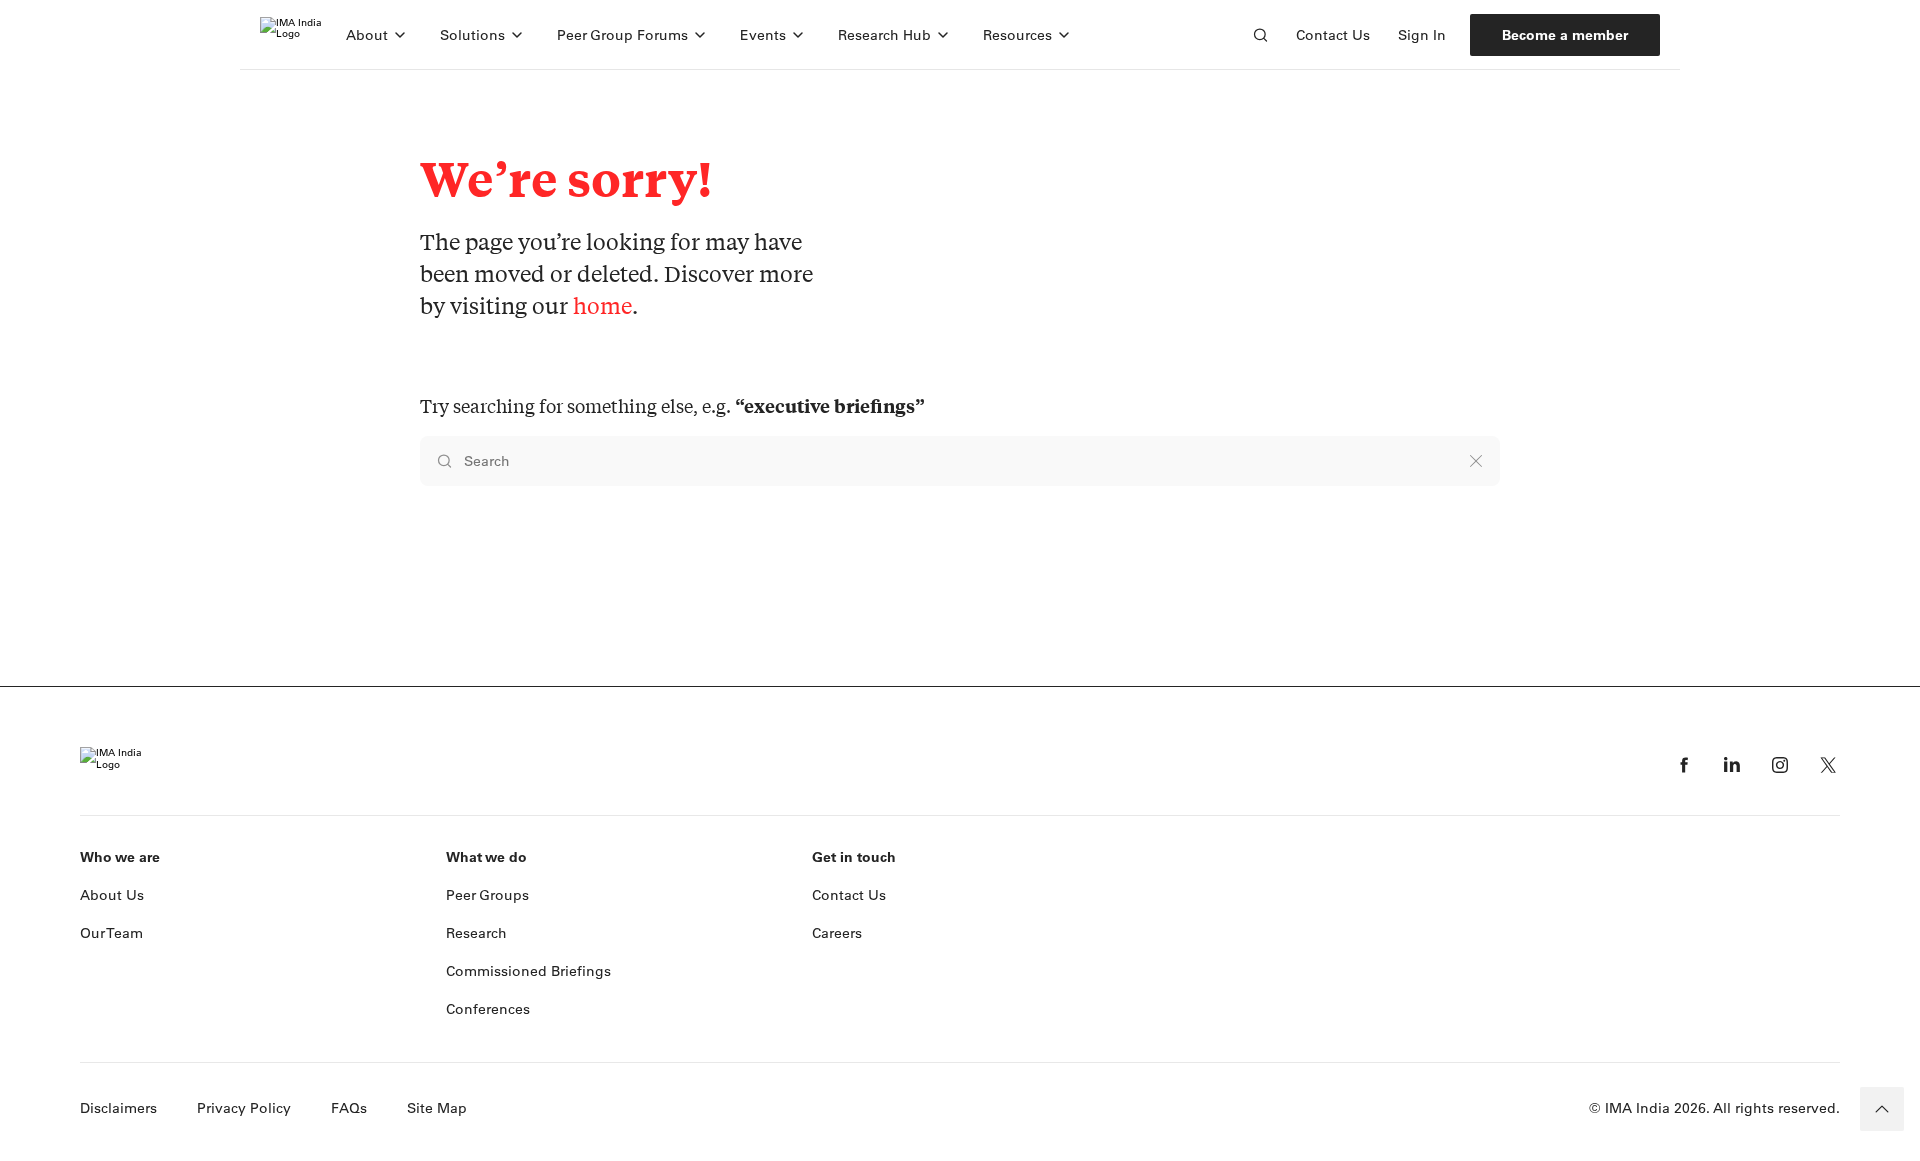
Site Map (437, 1108)
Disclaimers (118, 1108)
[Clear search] (1476, 461)
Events (763, 35)
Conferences (488, 1009)
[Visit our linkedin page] (1732, 765)
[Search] (1260, 35)
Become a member (1565, 35)
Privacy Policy (244, 1108)
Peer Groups (487, 895)
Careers (837, 933)
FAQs (349, 1108)
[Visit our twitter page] (1828, 765)
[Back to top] (1882, 1109)
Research (476, 933)
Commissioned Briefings (528, 971)
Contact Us (1333, 35)
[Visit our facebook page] (1684, 765)
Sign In (1422, 35)
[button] (377, 35)
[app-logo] (291, 35)
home (602, 305)
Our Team (111, 933)
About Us (112, 895)
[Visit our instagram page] (1780, 765)
